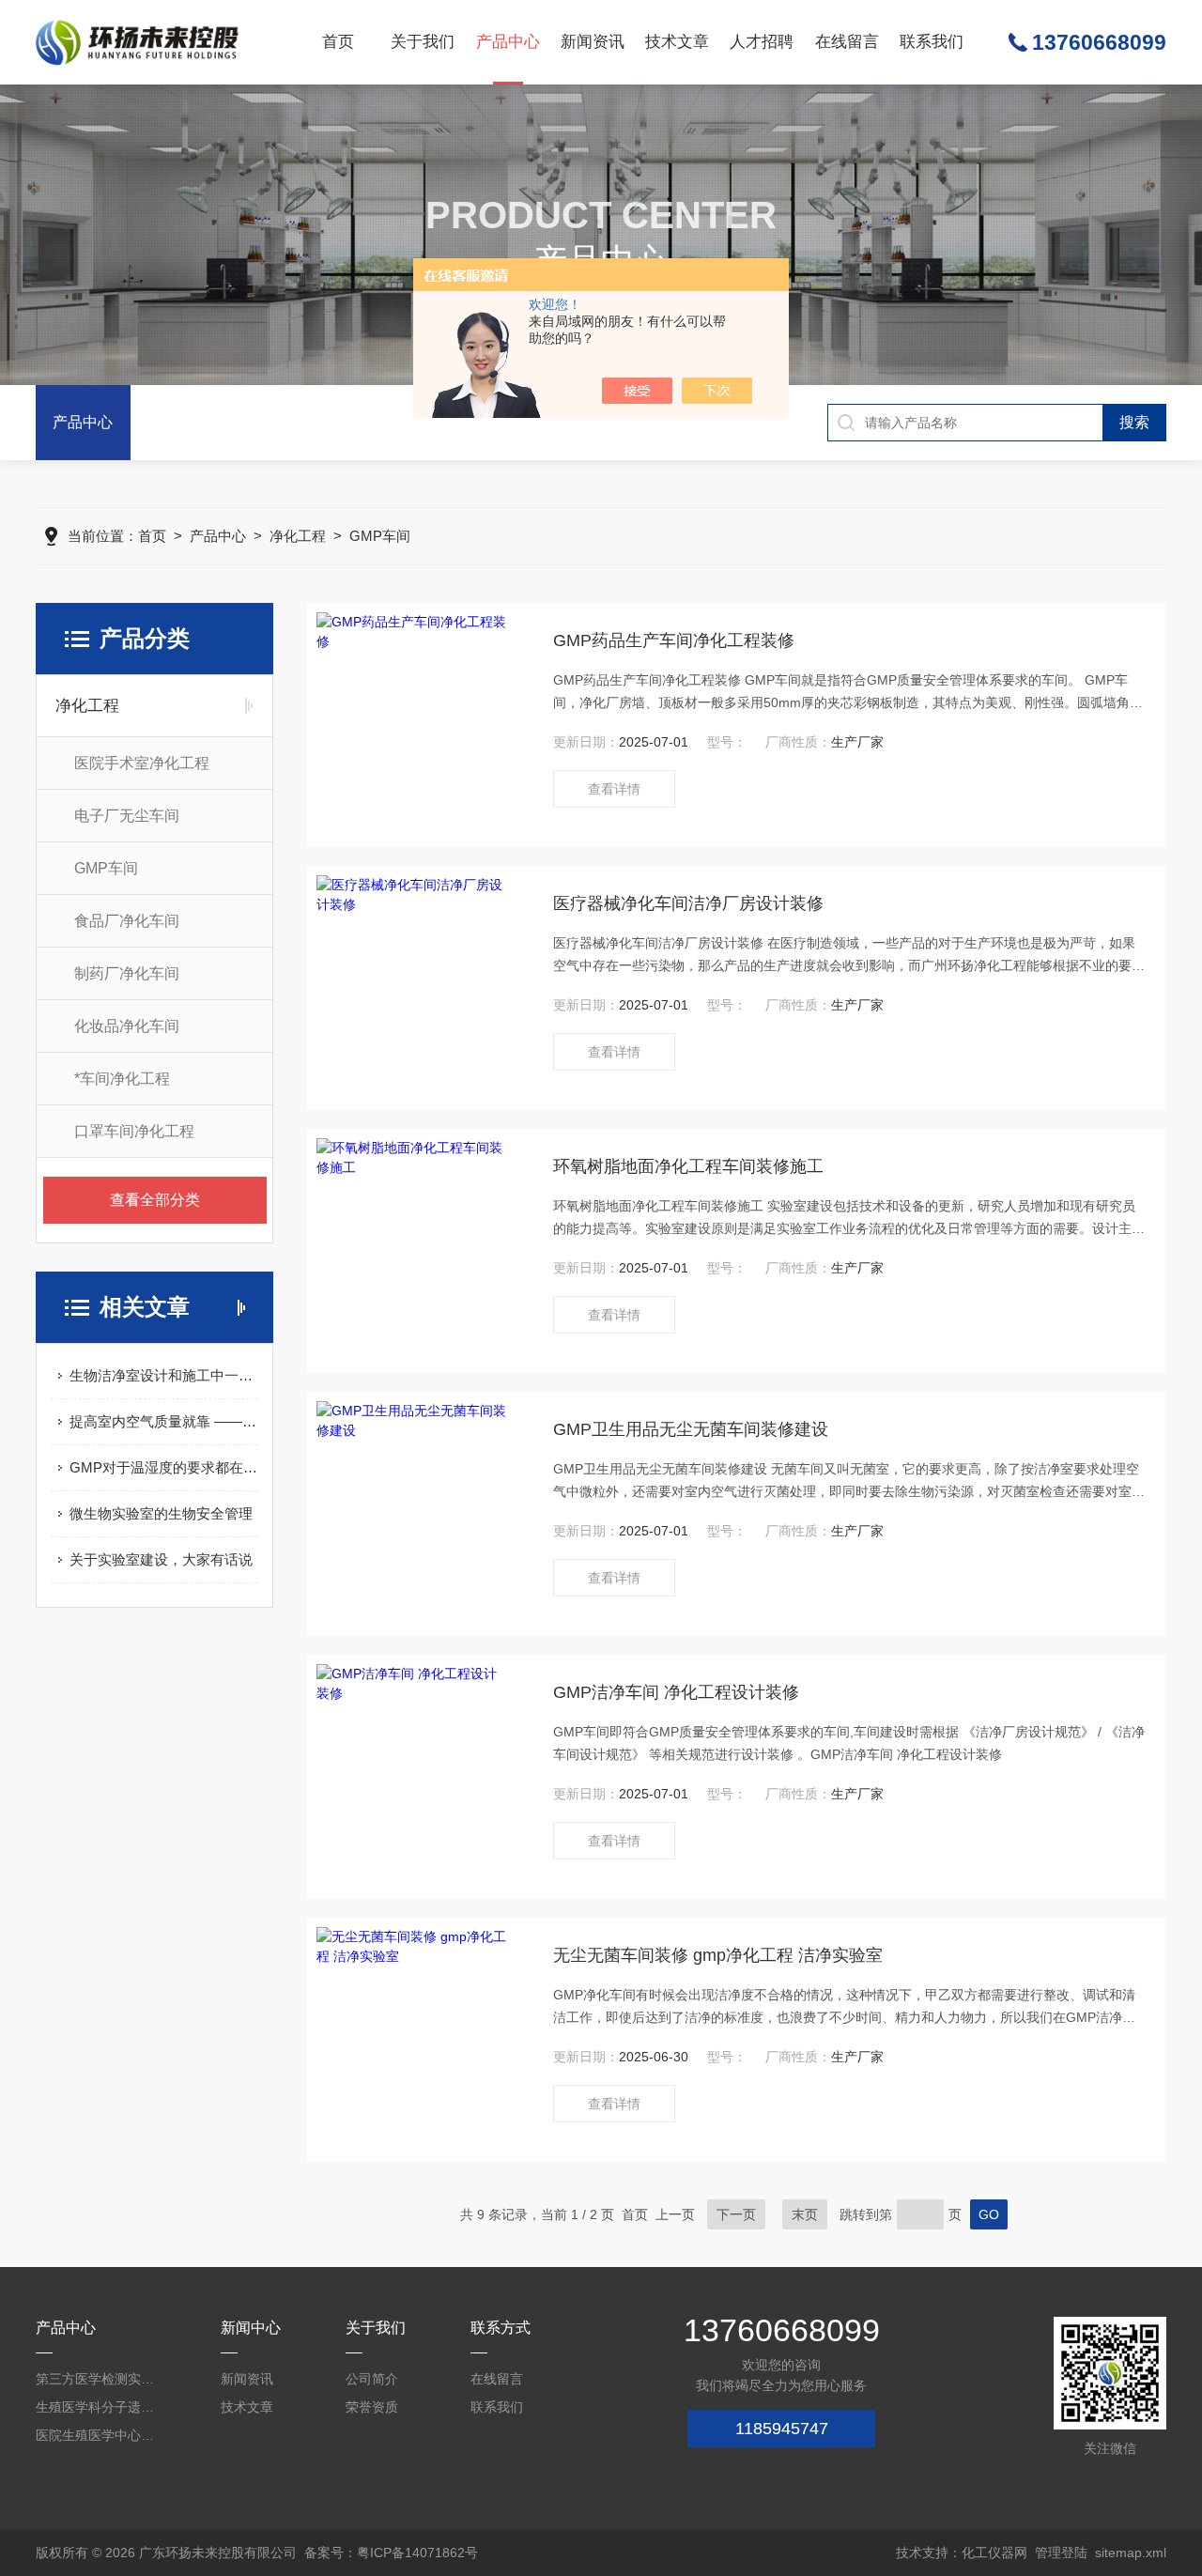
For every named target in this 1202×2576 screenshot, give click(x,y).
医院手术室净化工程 (142, 763)
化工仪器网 (994, 2553)
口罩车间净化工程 (134, 1131)
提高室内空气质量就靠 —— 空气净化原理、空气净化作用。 (164, 1421)
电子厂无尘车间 (127, 816)
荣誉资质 (372, 2407)
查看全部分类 (155, 1200)
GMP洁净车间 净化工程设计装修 (676, 1692)
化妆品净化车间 (127, 1026)
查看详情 (614, 789)
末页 (805, 2214)
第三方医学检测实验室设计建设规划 (100, 2379)
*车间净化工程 (122, 1079)
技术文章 (677, 42)
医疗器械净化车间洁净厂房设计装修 (688, 903)
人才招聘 (762, 42)
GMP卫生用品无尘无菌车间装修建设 (691, 1429)
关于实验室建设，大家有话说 (161, 1559)
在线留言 (847, 42)
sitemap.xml (1131, 2553)
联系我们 (932, 42)
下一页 (736, 2214)
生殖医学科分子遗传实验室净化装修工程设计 (100, 2407)
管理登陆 (1061, 2553)
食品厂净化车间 (127, 921)
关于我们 (423, 42)
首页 (338, 42)
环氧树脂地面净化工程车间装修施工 (688, 1166)
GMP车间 (380, 536)
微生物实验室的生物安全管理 (161, 1513)
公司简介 (372, 2379)
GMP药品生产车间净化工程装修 (674, 640)
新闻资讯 (593, 42)
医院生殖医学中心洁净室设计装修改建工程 (100, 2435)
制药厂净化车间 (127, 973)
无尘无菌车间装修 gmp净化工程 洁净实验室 (718, 1955)
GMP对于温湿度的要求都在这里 (164, 1467)
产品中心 (508, 42)
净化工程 (298, 536)
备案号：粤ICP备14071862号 (391, 2553)
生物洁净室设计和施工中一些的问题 (164, 1375)
